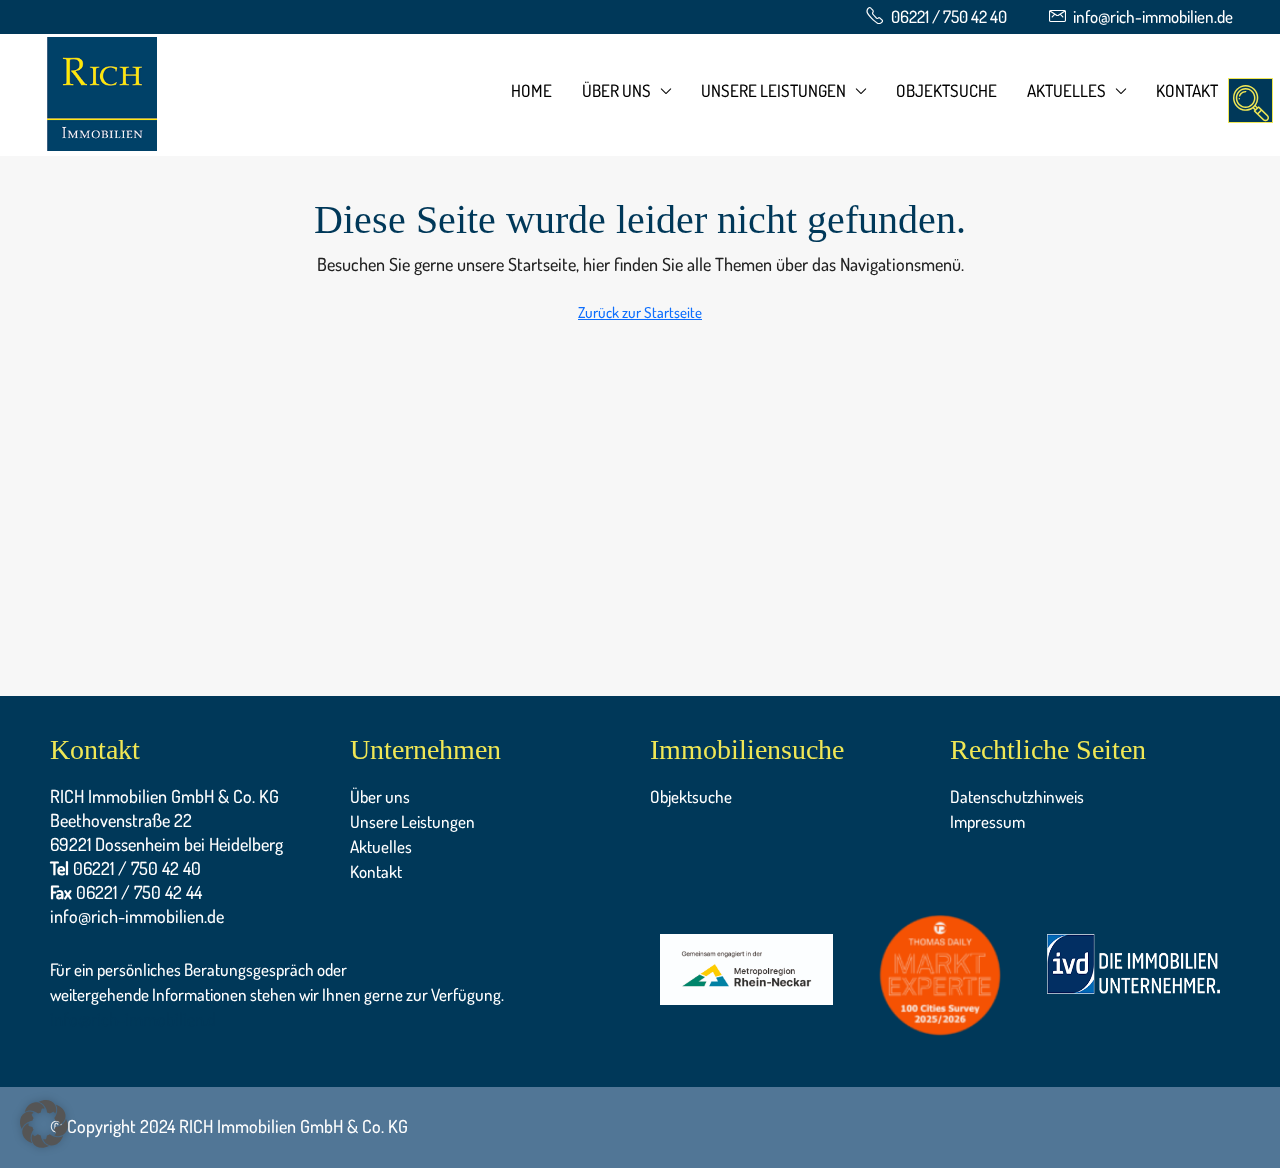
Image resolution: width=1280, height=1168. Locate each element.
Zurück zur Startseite (640, 312)
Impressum (987, 821)
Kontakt (1187, 90)
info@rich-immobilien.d (133, 1019)
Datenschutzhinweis (1017, 796)
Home (531, 90)
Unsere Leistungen (773, 90)
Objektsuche (946, 90)
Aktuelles (1066, 90)
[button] (44, 1124)
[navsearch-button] (1250, 100)
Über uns (616, 90)
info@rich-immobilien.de (137, 916)
